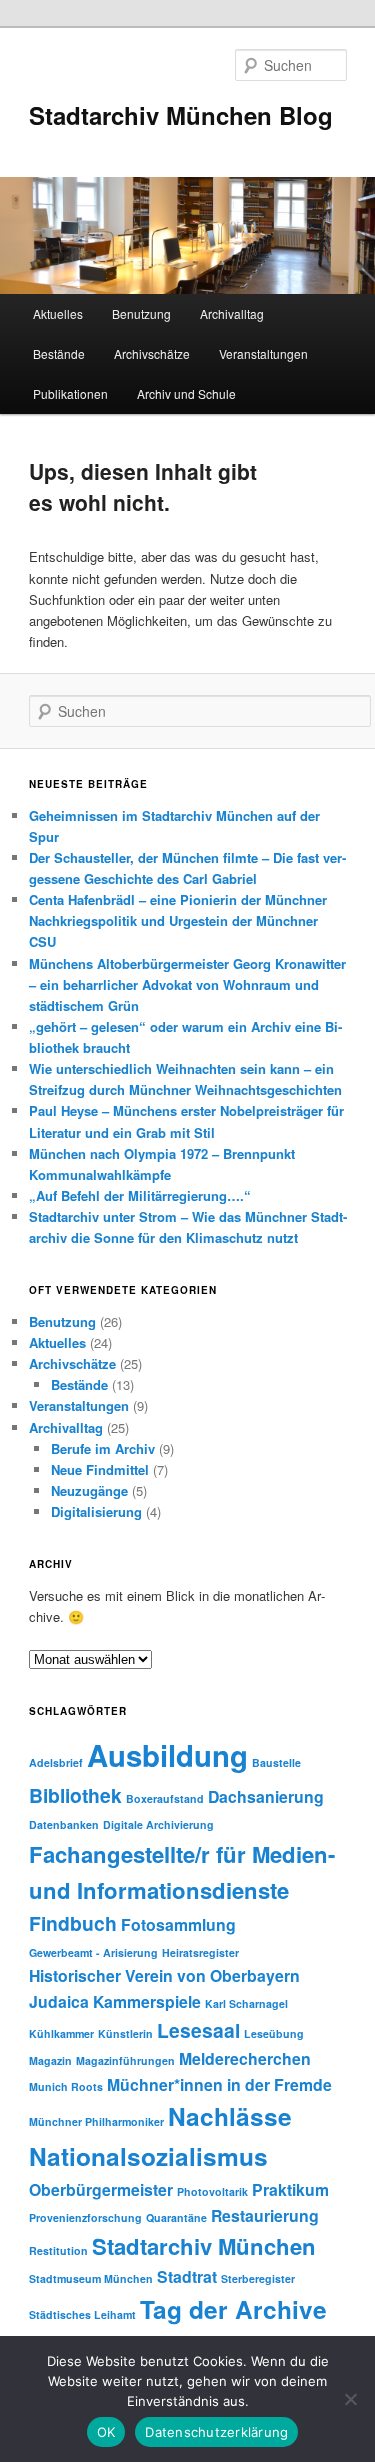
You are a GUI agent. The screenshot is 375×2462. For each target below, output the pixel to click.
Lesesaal (198, 2030)
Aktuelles (58, 313)
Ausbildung (167, 1755)
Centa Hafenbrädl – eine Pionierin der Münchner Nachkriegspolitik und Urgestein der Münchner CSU (178, 920)
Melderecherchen (245, 2058)
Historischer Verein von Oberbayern (164, 1975)
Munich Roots (66, 2086)
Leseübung (274, 2033)
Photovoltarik (212, 2191)
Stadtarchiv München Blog (181, 115)
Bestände (59, 353)
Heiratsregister (200, 1952)
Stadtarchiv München (204, 2246)
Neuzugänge (89, 1490)
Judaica (59, 2001)
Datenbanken (64, 1824)
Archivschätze (152, 353)
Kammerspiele (147, 2001)
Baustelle (276, 1762)
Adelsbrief (56, 1762)
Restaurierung (265, 2215)
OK (106, 2432)
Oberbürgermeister (101, 2189)
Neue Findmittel (100, 1469)
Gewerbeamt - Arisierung (93, 1952)
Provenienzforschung (85, 2217)
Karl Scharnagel (246, 2003)
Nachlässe (230, 2116)
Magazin (50, 2060)
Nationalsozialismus (148, 2156)
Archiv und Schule (186, 393)
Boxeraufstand (165, 1798)
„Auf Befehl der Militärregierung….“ (140, 1195)
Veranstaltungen (263, 353)
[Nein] (350, 2399)
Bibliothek (75, 1795)
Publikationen (70, 393)
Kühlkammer (61, 2033)
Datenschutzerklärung (216, 2432)
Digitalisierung (96, 1511)
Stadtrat (187, 2276)
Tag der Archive (233, 2309)
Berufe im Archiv (103, 1448)
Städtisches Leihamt (82, 2314)
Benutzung (141, 313)
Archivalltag (232, 313)
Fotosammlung (178, 1924)
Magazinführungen (125, 2060)
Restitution (58, 2250)
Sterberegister (258, 2278)
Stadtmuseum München (91, 2278)
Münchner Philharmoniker (96, 2121)
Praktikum (290, 2189)
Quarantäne (176, 2217)
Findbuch (73, 1923)
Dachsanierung (266, 1796)
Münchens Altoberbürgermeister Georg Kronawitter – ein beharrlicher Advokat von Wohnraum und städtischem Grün (187, 984)
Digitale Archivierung (158, 1824)
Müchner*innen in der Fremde (219, 2084)
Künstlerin (125, 2033)
